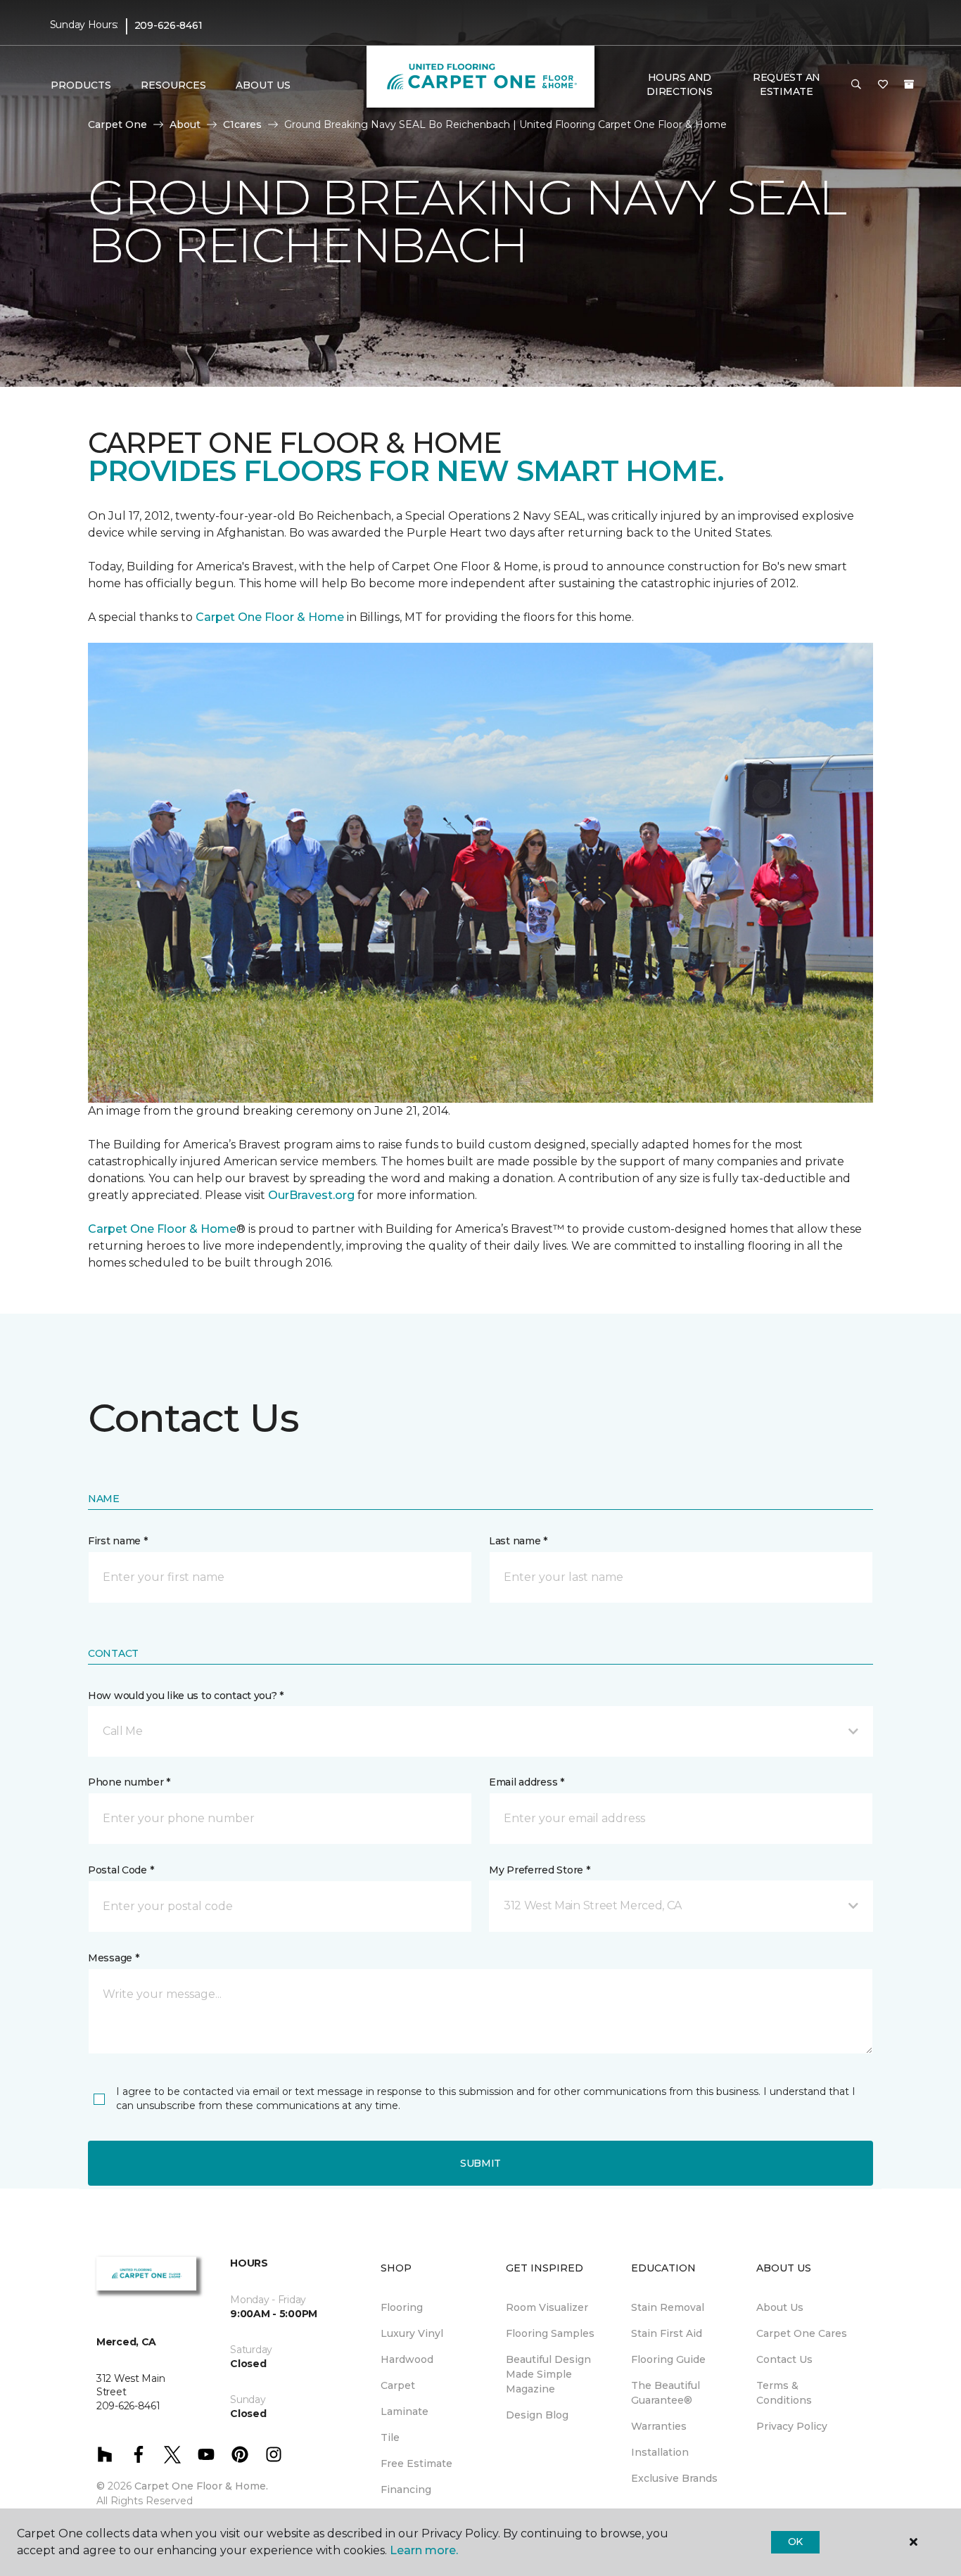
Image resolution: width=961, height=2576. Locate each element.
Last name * (518, 1541)
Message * (113, 1958)
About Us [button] (263, 85)
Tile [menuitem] (390, 2437)
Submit (480, 2163)
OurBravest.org (311, 1195)
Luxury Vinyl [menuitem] (412, 2333)
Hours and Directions (679, 84)
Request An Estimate (787, 84)
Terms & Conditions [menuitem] (784, 2393)
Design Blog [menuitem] (537, 2415)
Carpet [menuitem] (398, 2385)
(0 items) (909, 84)
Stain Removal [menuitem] (668, 2307)
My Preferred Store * (539, 1870)
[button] (856, 85)
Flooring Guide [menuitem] (668, 2359)
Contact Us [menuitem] (784, 2359)
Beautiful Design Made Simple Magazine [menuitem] (548, 2374)
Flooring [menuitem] (402, 2307)
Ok (795, 2542)
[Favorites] (883, 85)
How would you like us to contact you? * (186, 1696)
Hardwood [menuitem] (407, 2359)
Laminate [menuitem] (405, 2411)
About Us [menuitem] (780, 2307)
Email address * (527, 1782)
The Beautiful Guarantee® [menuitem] (666, 2393)
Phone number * (129, 1782)
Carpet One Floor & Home (270, 617)
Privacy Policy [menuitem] (792, 2426)
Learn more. (424, 2550)
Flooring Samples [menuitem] (550, 2333)
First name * (118, 1541)
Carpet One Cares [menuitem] (802, 2333)
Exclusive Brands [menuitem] (674, 2478)
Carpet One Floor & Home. (201, 2486)
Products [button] (81, 85)
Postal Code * (121, 1870)
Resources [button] (173, 85)
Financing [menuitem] (406, 2490)
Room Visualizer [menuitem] (547, 2307)
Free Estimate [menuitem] (416, 2463)
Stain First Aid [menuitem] (667, 2333)
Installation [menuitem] (660, 2452)
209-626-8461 (168, 25)
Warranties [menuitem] (659, 2426)
